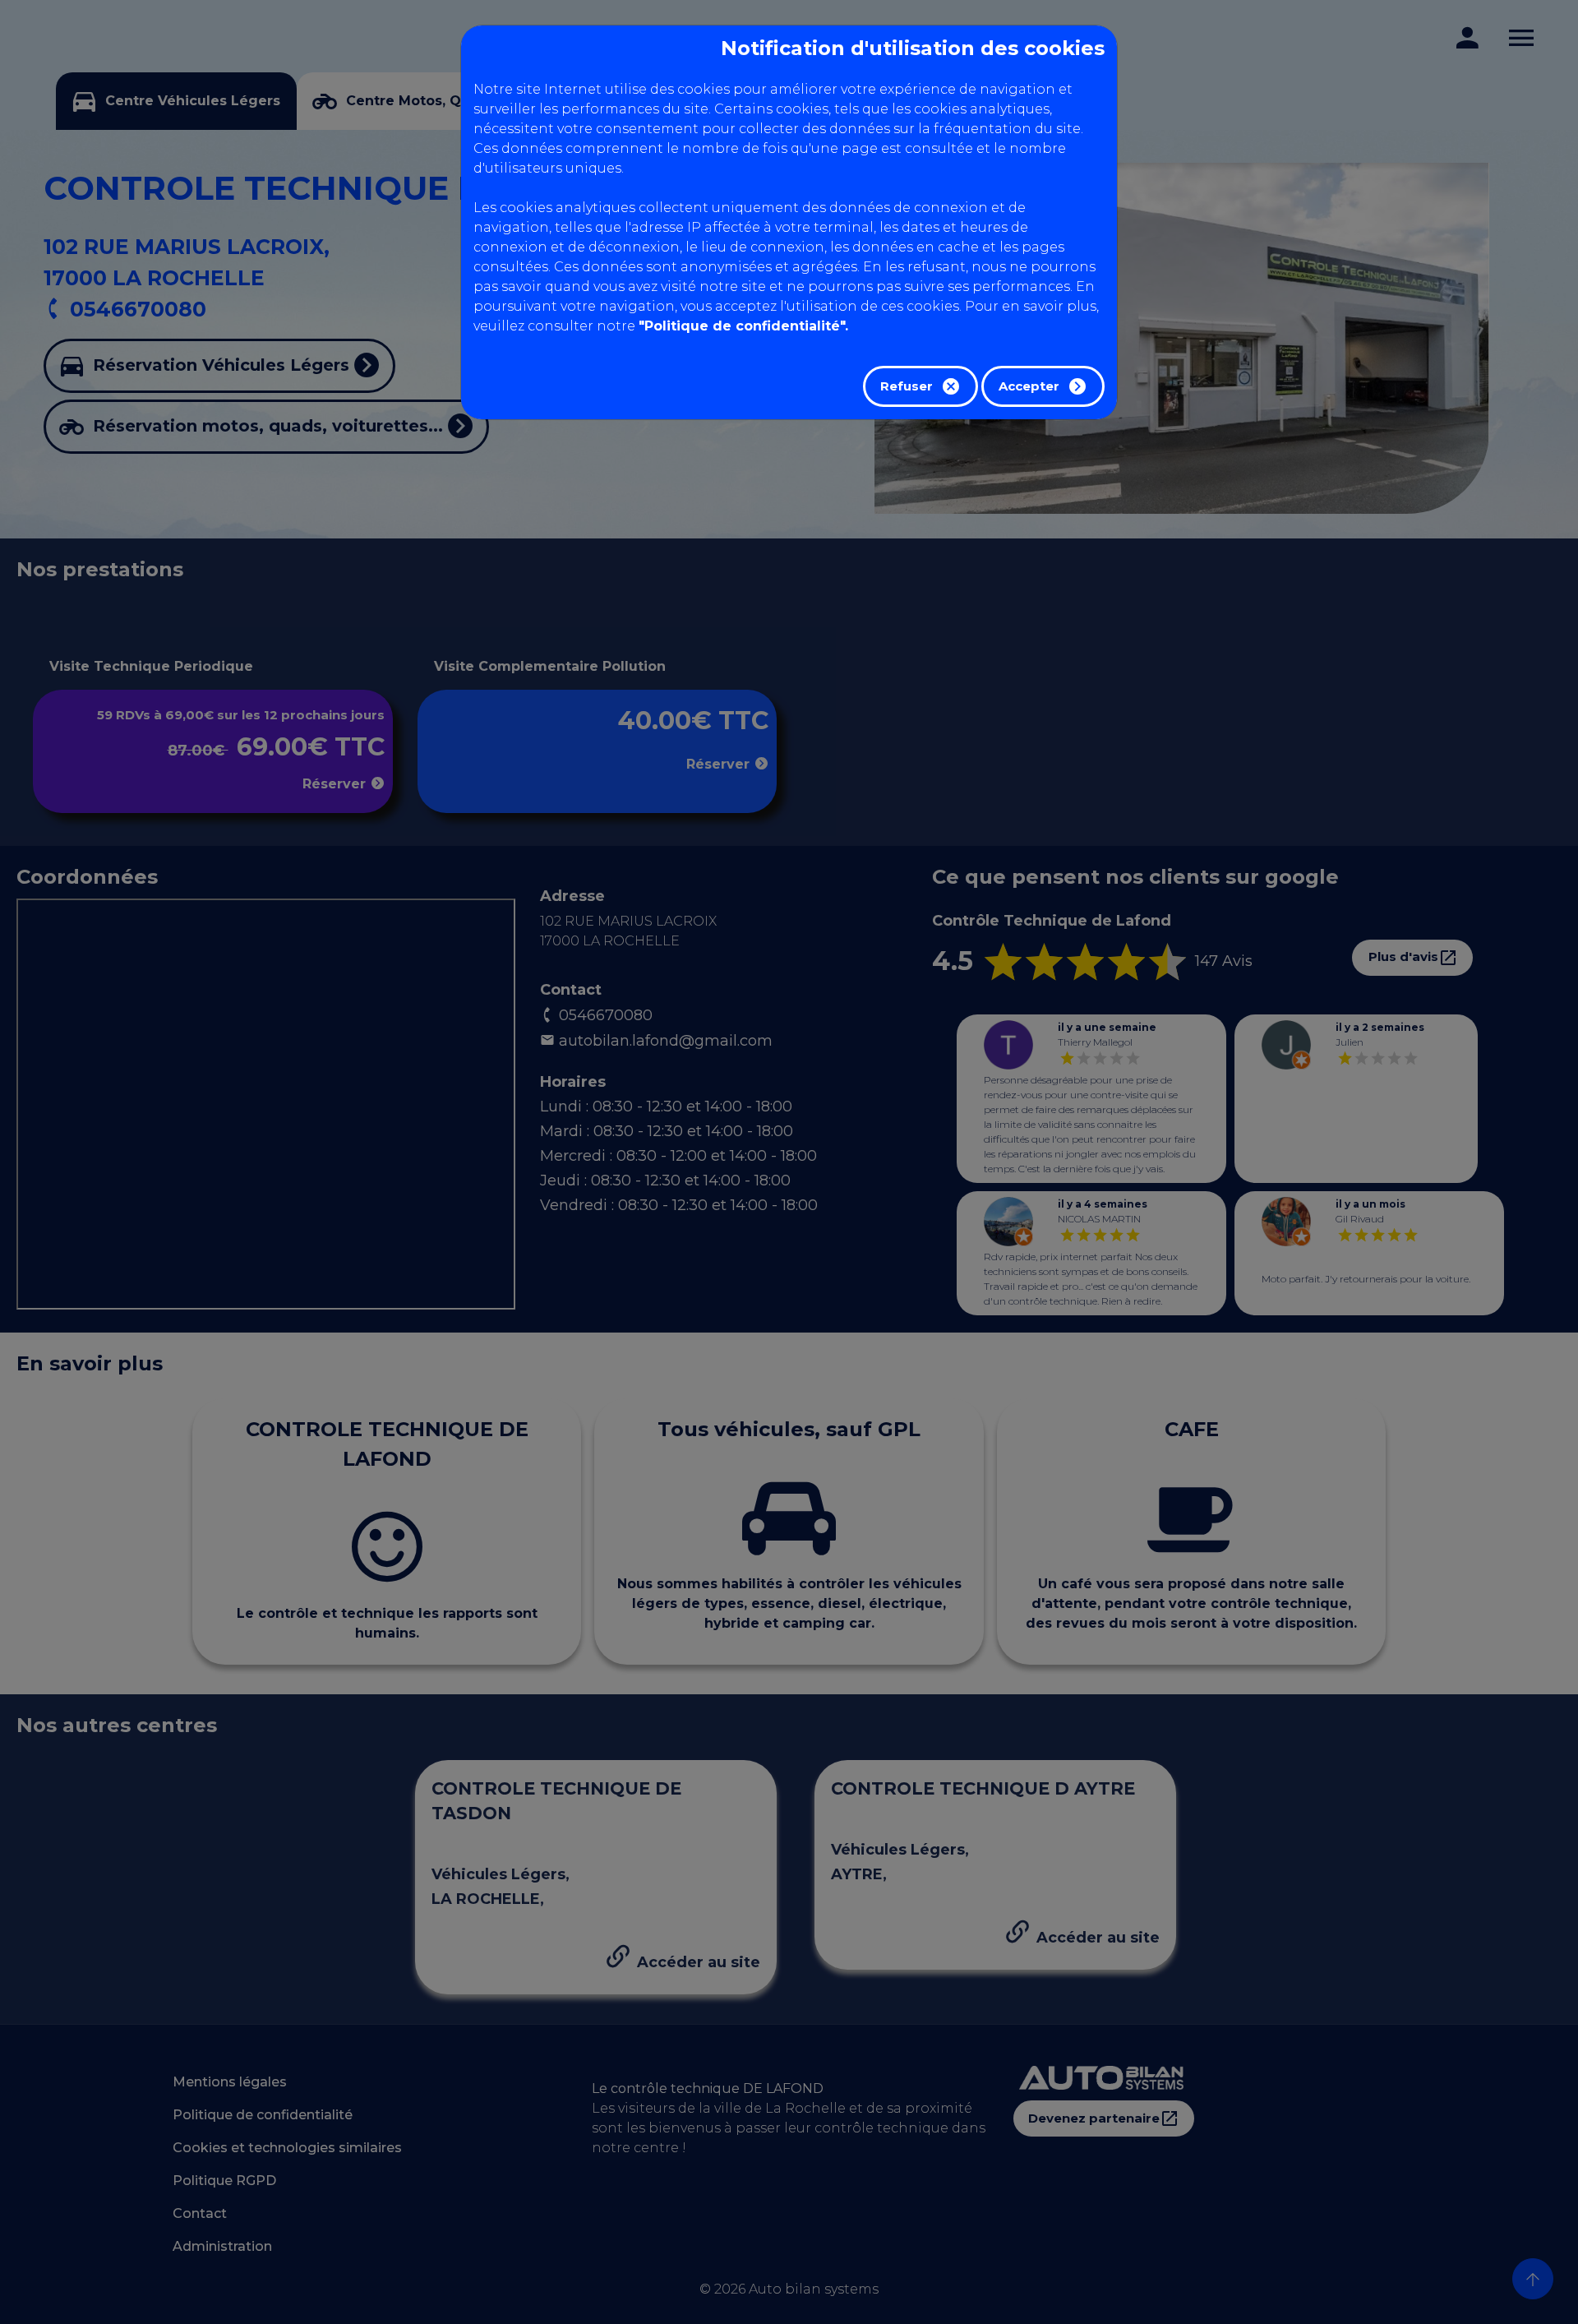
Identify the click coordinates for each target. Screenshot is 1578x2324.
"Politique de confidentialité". (743, 326)
